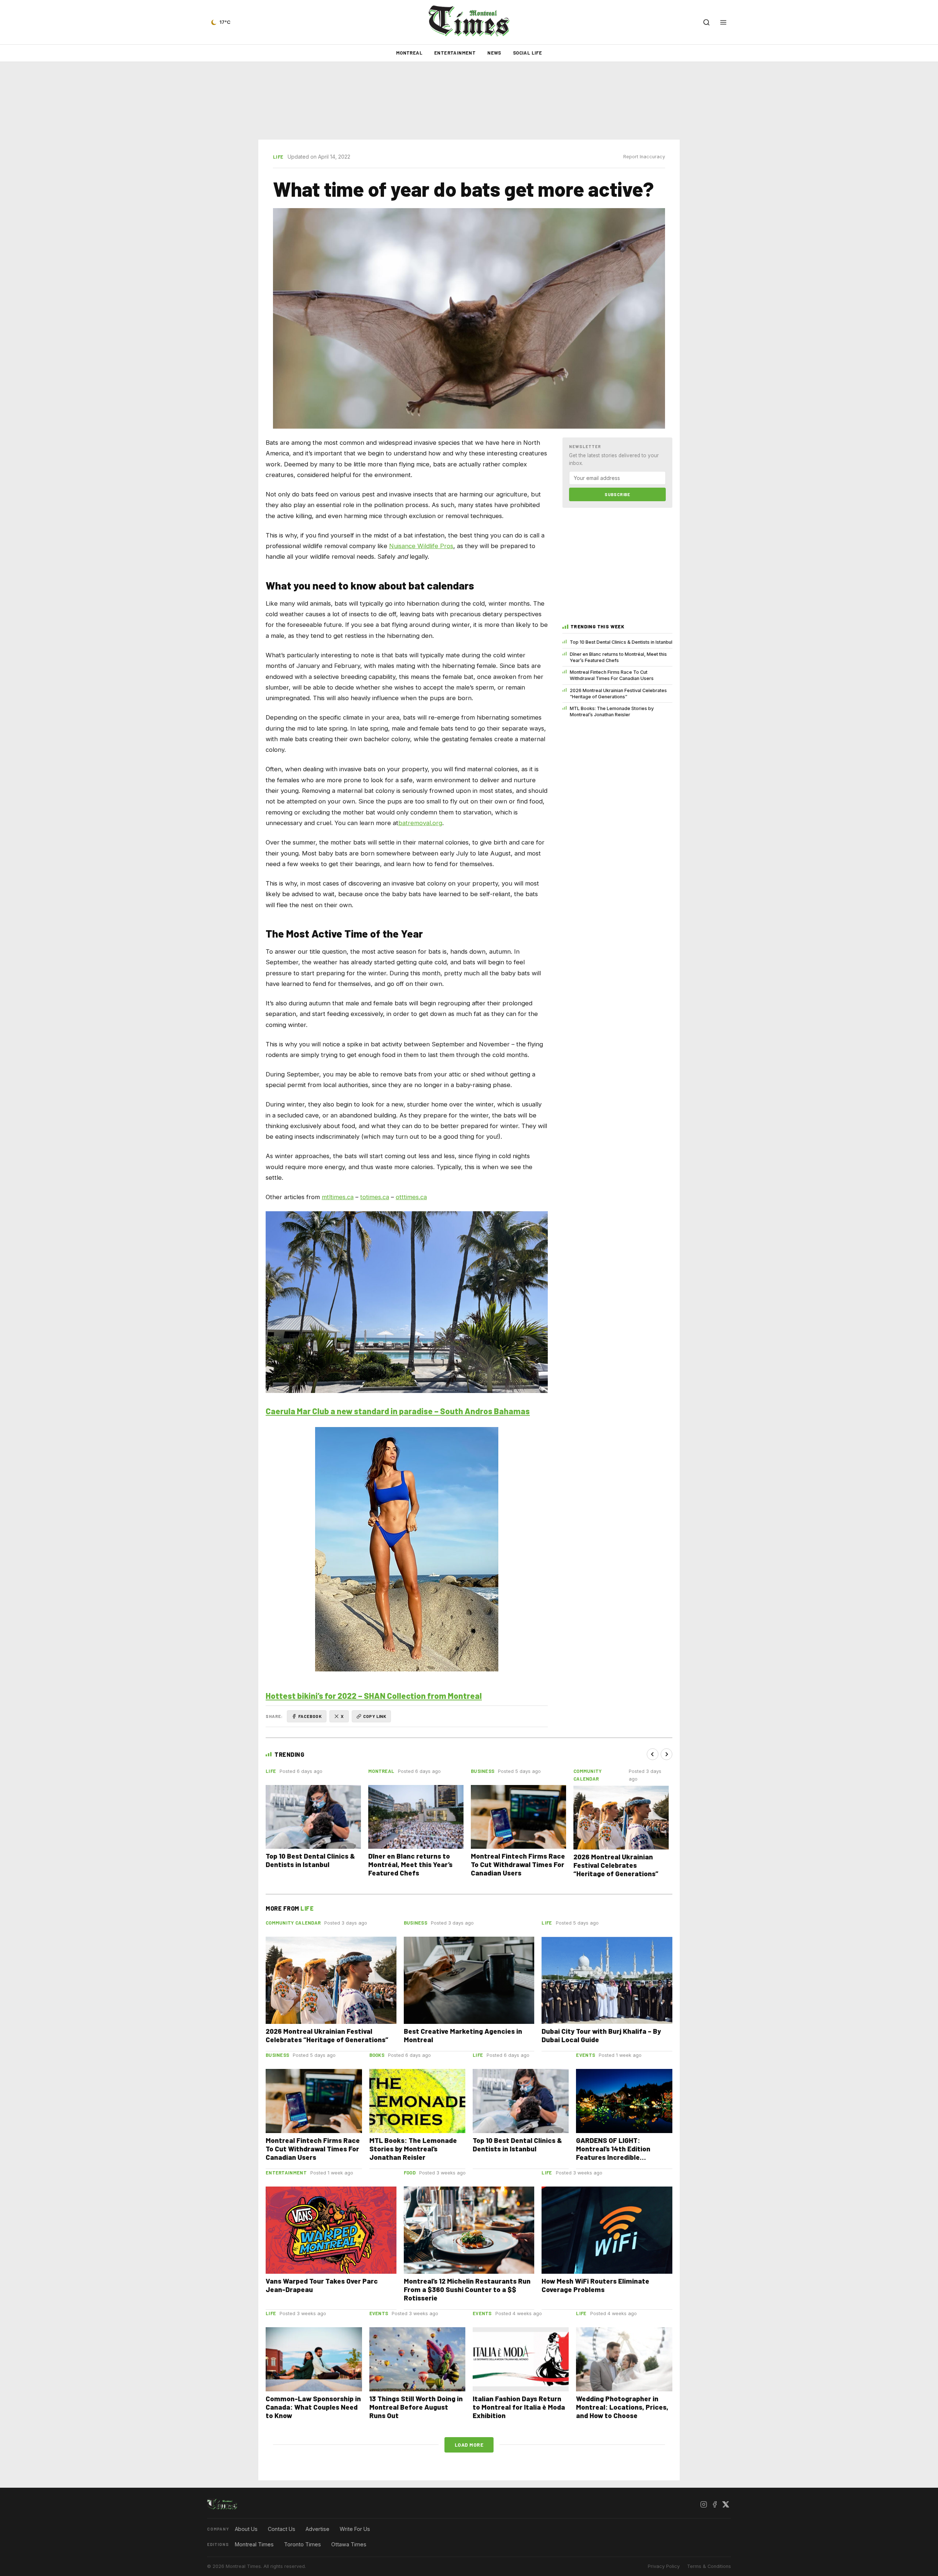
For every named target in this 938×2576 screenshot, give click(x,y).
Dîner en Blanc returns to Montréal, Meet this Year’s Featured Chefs (618, 657)
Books (377, 2055)
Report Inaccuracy (644, 157)
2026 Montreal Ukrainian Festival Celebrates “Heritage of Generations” (618, 694)
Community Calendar (293, 1923)
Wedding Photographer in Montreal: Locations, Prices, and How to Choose (622, 2407)
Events (586, 2055)
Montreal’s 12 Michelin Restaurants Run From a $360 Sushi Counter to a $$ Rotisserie (467, 2289)
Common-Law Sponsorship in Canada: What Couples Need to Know (313, 2407)
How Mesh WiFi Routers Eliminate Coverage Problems (595, 2285)
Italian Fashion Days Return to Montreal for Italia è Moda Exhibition (519, 2407)
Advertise (317, 2529)
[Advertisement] (469, 101)
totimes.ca (375, 1197)
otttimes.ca (411, 1197)
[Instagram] (703, 2504)
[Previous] (653, 1754)
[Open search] (706, 22)
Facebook (310, 1716)
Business (483, 1771)
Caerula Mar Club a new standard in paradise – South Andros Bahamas (398, 1411)
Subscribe (617, 494)
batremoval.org (420, 823)
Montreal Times (254, 2544)
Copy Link (375, 1716)
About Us (246, 2529)
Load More (469, 2445)
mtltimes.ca (338, 1197)
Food (410, 2173)
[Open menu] (723, 22)
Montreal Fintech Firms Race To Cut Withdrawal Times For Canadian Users (612, 675)
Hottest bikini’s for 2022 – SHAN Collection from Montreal (374, 1696)
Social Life (527, 53)
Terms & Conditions (709, 2566)
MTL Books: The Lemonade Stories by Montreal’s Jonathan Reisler (612, 712)
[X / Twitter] (725, 2504)
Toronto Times (302, 2544)
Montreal (409, 53)
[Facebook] (714, 2504)
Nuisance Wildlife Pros (421, 546)
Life (278, 157)
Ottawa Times (349, 2544)
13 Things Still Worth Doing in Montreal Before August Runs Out (416, 2407)
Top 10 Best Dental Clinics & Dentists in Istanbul (621, 642)
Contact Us (282, 2529)
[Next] (666, 1754)
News (494, 53)
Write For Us (355, 2529)
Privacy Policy (664, 2566)
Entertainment (455, 53)
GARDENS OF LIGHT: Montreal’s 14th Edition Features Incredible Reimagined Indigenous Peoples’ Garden (614, 2157)
